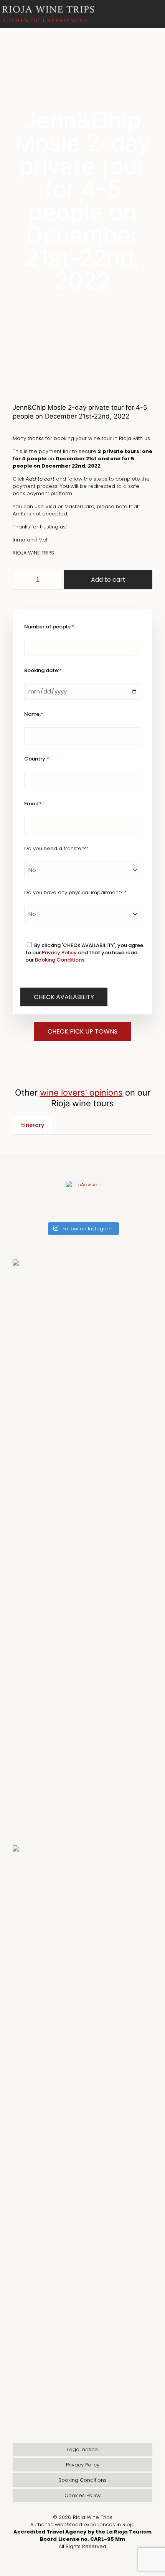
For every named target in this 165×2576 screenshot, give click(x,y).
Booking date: (43, 670)
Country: (37, 759)
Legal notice (82, 2449)
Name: (34, 714)
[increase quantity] (54, 580)
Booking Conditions (60, 960)
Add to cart (108, 580)
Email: (33, 804)
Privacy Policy (59, 953)
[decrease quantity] (21, 580)
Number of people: (49, 627)
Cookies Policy (82, 2495)
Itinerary (32, 1125)
